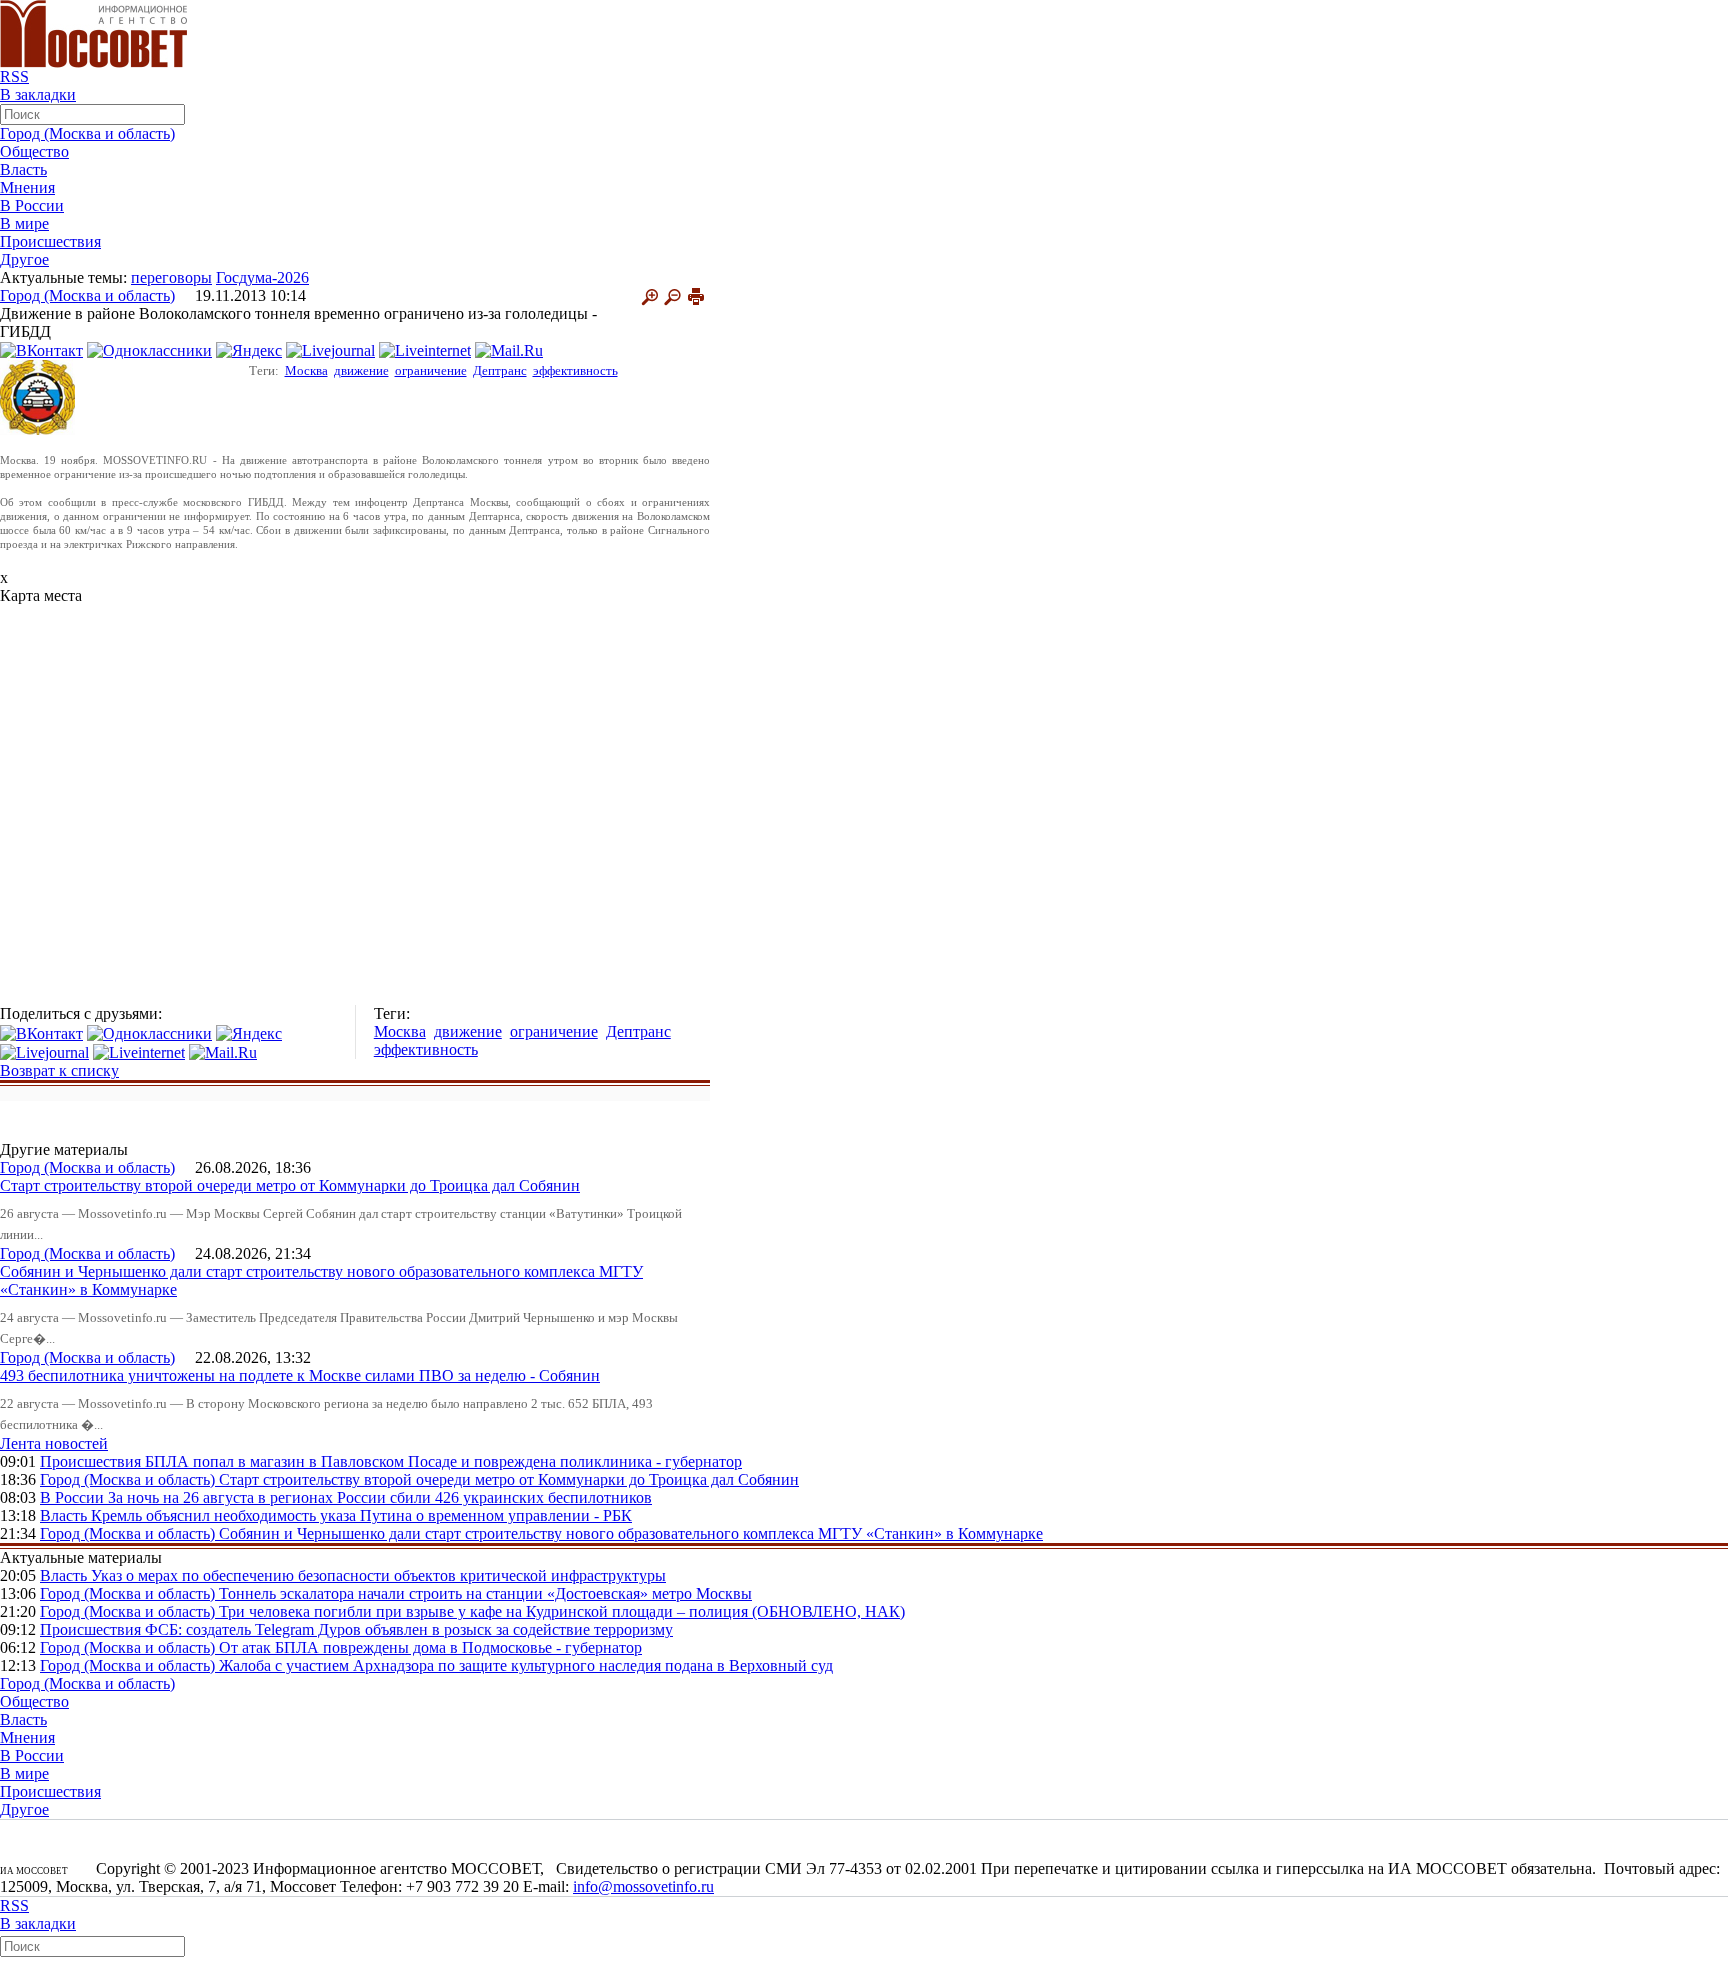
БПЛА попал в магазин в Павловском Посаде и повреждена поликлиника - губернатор (443, 1461)
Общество (34, 151)
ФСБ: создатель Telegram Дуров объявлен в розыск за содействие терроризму (409, 1629)
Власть (23, 169)
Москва (306, 370)
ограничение (431, 370)
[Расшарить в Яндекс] (249, 349)
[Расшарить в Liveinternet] (425, 349)
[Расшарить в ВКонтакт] (41, 349)
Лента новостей (54, 1443)
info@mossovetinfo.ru (643, 1886)
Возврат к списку (59, 1070)
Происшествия (50, 241)
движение (361, 370)
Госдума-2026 (262, 277)
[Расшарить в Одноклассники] (149, 349)
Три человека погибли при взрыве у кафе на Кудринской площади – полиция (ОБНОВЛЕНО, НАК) (562, 1611)
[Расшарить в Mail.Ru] (509, 349)
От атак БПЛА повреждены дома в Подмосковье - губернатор (430, 1647)
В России (32, 205)
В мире (24, 223)
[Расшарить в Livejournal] (330, 349)
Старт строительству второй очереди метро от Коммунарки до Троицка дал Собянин (290, 1185)
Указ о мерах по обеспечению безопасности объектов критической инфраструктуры (378, 1575)
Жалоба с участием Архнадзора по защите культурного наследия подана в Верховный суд (526, 1665)
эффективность (575, 370)
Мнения (27, 187)
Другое (24, 259)
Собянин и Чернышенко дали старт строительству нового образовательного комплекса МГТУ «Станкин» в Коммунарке (631, 1533)
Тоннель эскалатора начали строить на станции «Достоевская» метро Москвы (485, 1593)
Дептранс (500, 370)
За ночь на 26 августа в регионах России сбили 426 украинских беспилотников (380, 1497)
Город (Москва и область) (87, 133)
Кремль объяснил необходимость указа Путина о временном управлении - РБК (361, 1515)
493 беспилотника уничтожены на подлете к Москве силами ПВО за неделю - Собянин (300, 1375)
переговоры (171, 277)
